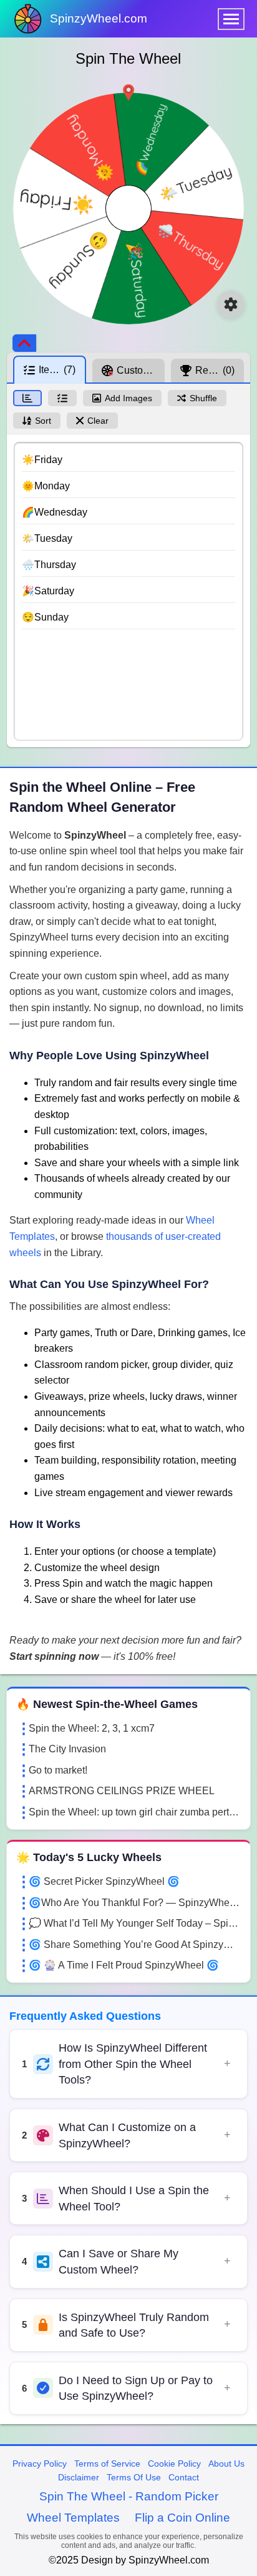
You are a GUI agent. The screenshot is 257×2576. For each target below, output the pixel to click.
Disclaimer (79, 2477)
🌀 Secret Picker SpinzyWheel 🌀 (104, 1881)
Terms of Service (107, 2464)
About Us (226, 2464)
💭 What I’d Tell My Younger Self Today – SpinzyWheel (135, 1923)
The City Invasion (67, 1749)
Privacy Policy (40, 2464)
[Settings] (231, 304)
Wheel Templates (73, 2518)
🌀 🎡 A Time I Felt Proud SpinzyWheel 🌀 (124, 1965)
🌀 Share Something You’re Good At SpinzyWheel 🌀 (135, 1944)
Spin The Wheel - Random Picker (129, 2496)
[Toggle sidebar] (24, 343)
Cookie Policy (174, 2464)
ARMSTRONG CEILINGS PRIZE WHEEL (122, 1791)
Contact (184, 2477)
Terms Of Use (134, 2477)
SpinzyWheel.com (99, 18)
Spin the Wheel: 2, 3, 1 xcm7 (92, 1728)
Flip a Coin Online (182, 2518)
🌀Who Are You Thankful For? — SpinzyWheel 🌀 (135, 1903)
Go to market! (58, 1770)
